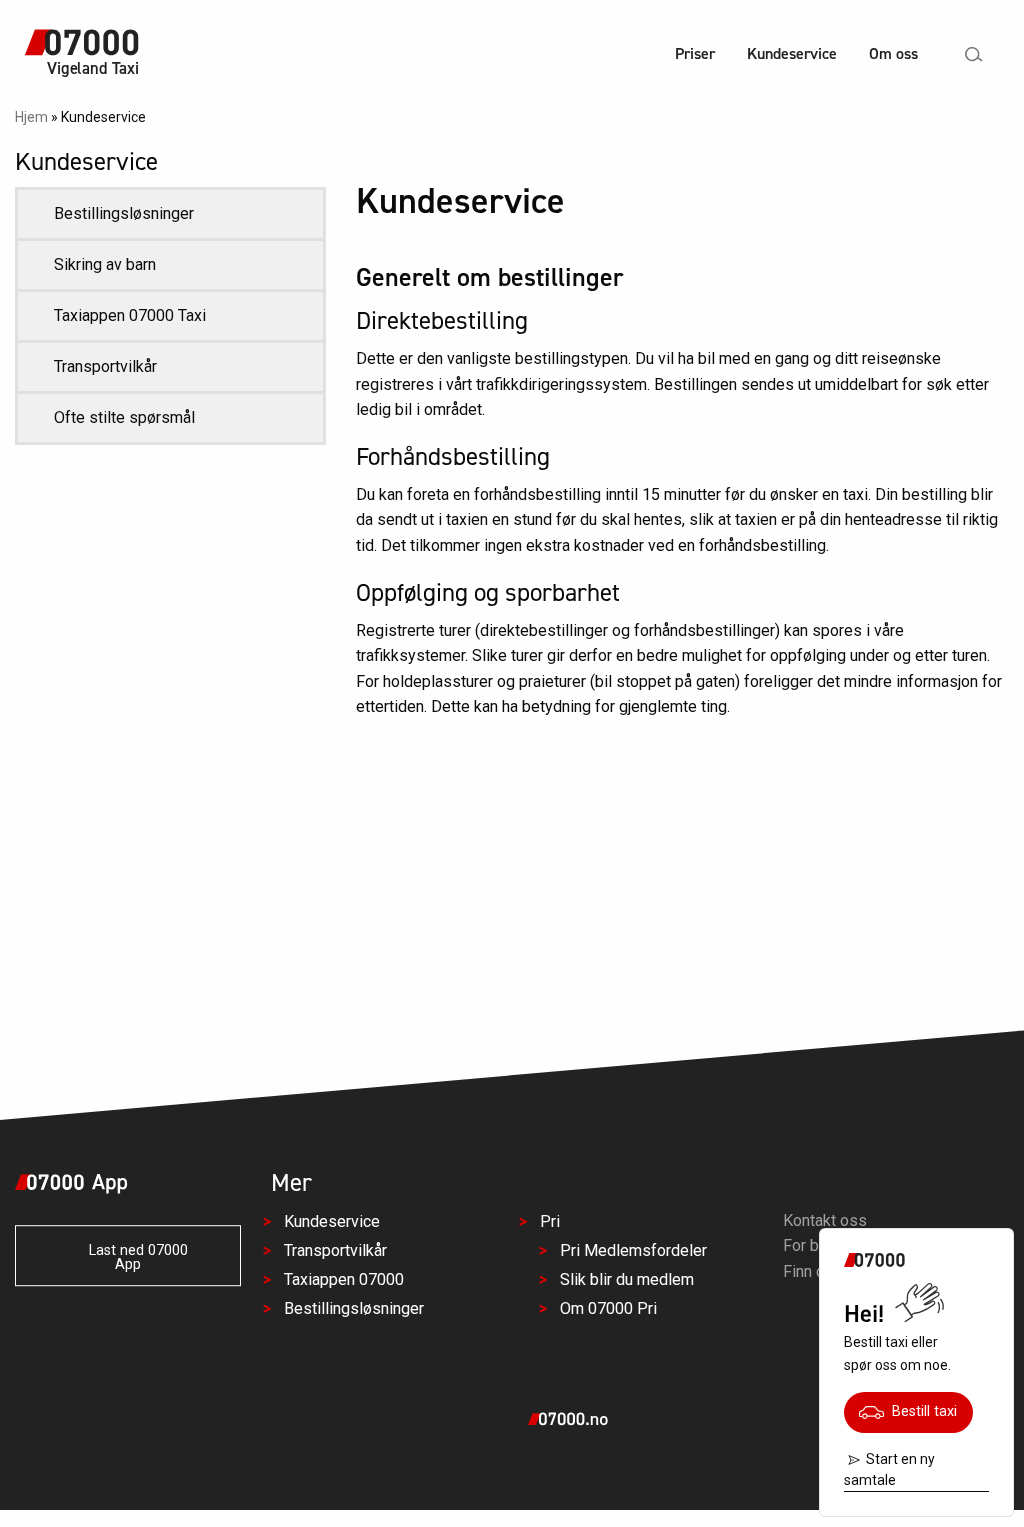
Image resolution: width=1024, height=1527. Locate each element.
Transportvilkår (105, 366)
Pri (550, 1221)
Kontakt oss (825, 1220)
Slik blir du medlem (627, 1279)
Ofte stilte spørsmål (124, 417)
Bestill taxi (920, 1411)
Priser (695, 53)
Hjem (31, 117)
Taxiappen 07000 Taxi (130, 315)
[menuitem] (695, 56)
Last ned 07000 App (132, 1257)
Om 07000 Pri (608, 1308)
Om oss (893, 53)
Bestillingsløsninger (124, 213)
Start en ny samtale (889, 1469)
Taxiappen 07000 (344, 1279)
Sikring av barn (105, 264)
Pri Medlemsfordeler (633, 1250)
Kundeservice (792, 53)
